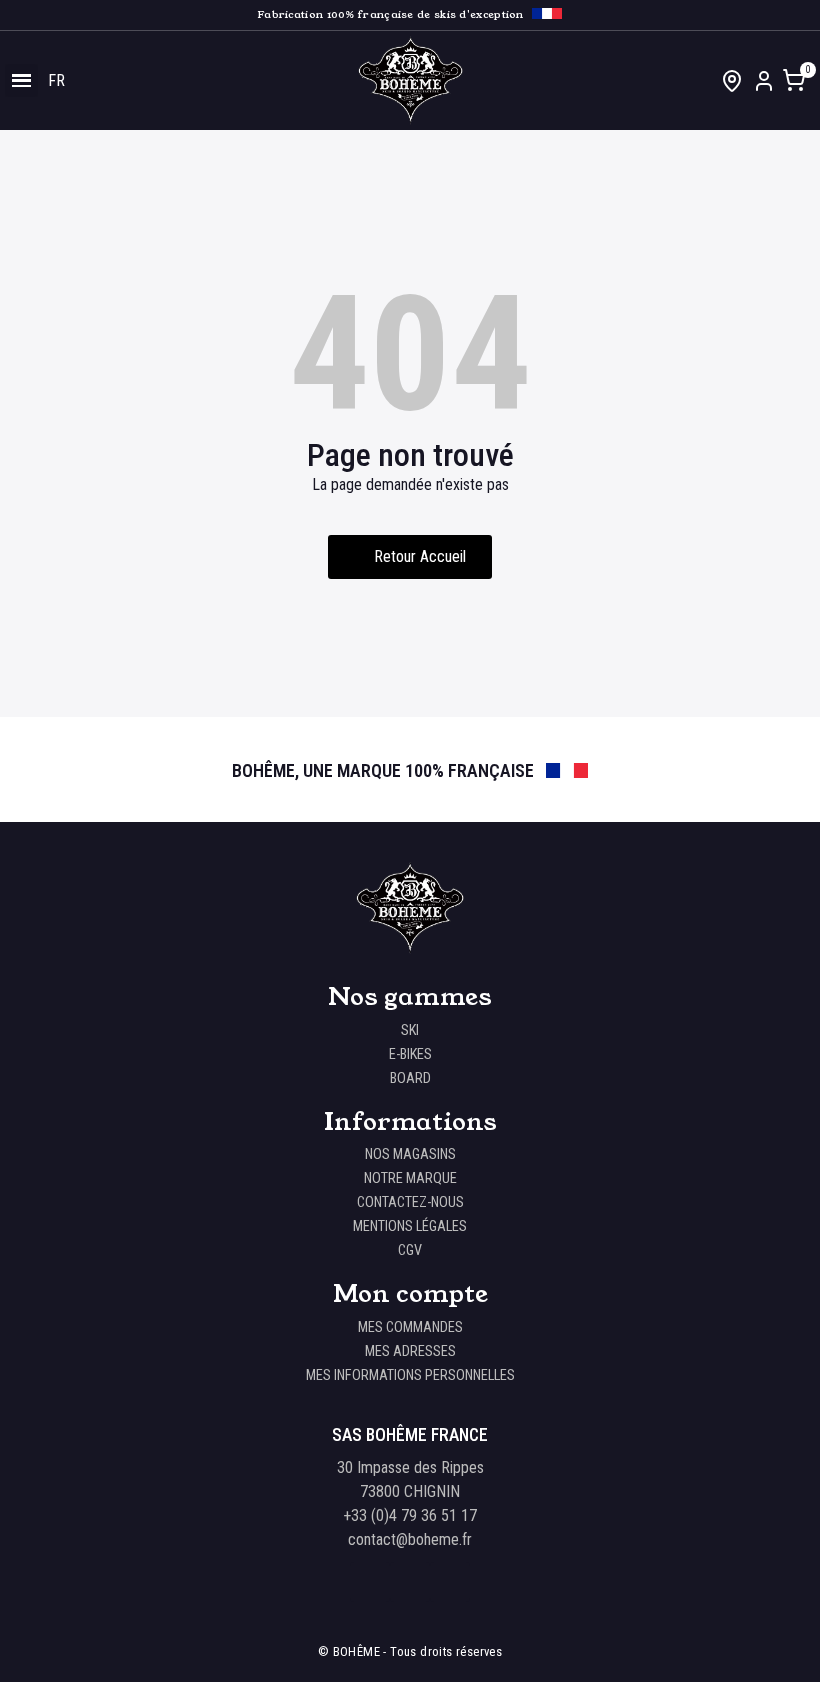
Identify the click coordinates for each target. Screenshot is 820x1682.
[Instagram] (410, 1582)
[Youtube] (450, 1582)
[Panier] (795, 82)
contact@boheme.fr (410, 1539)
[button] (410, 557)
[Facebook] (370, 1582)
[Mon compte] (764, 81)
